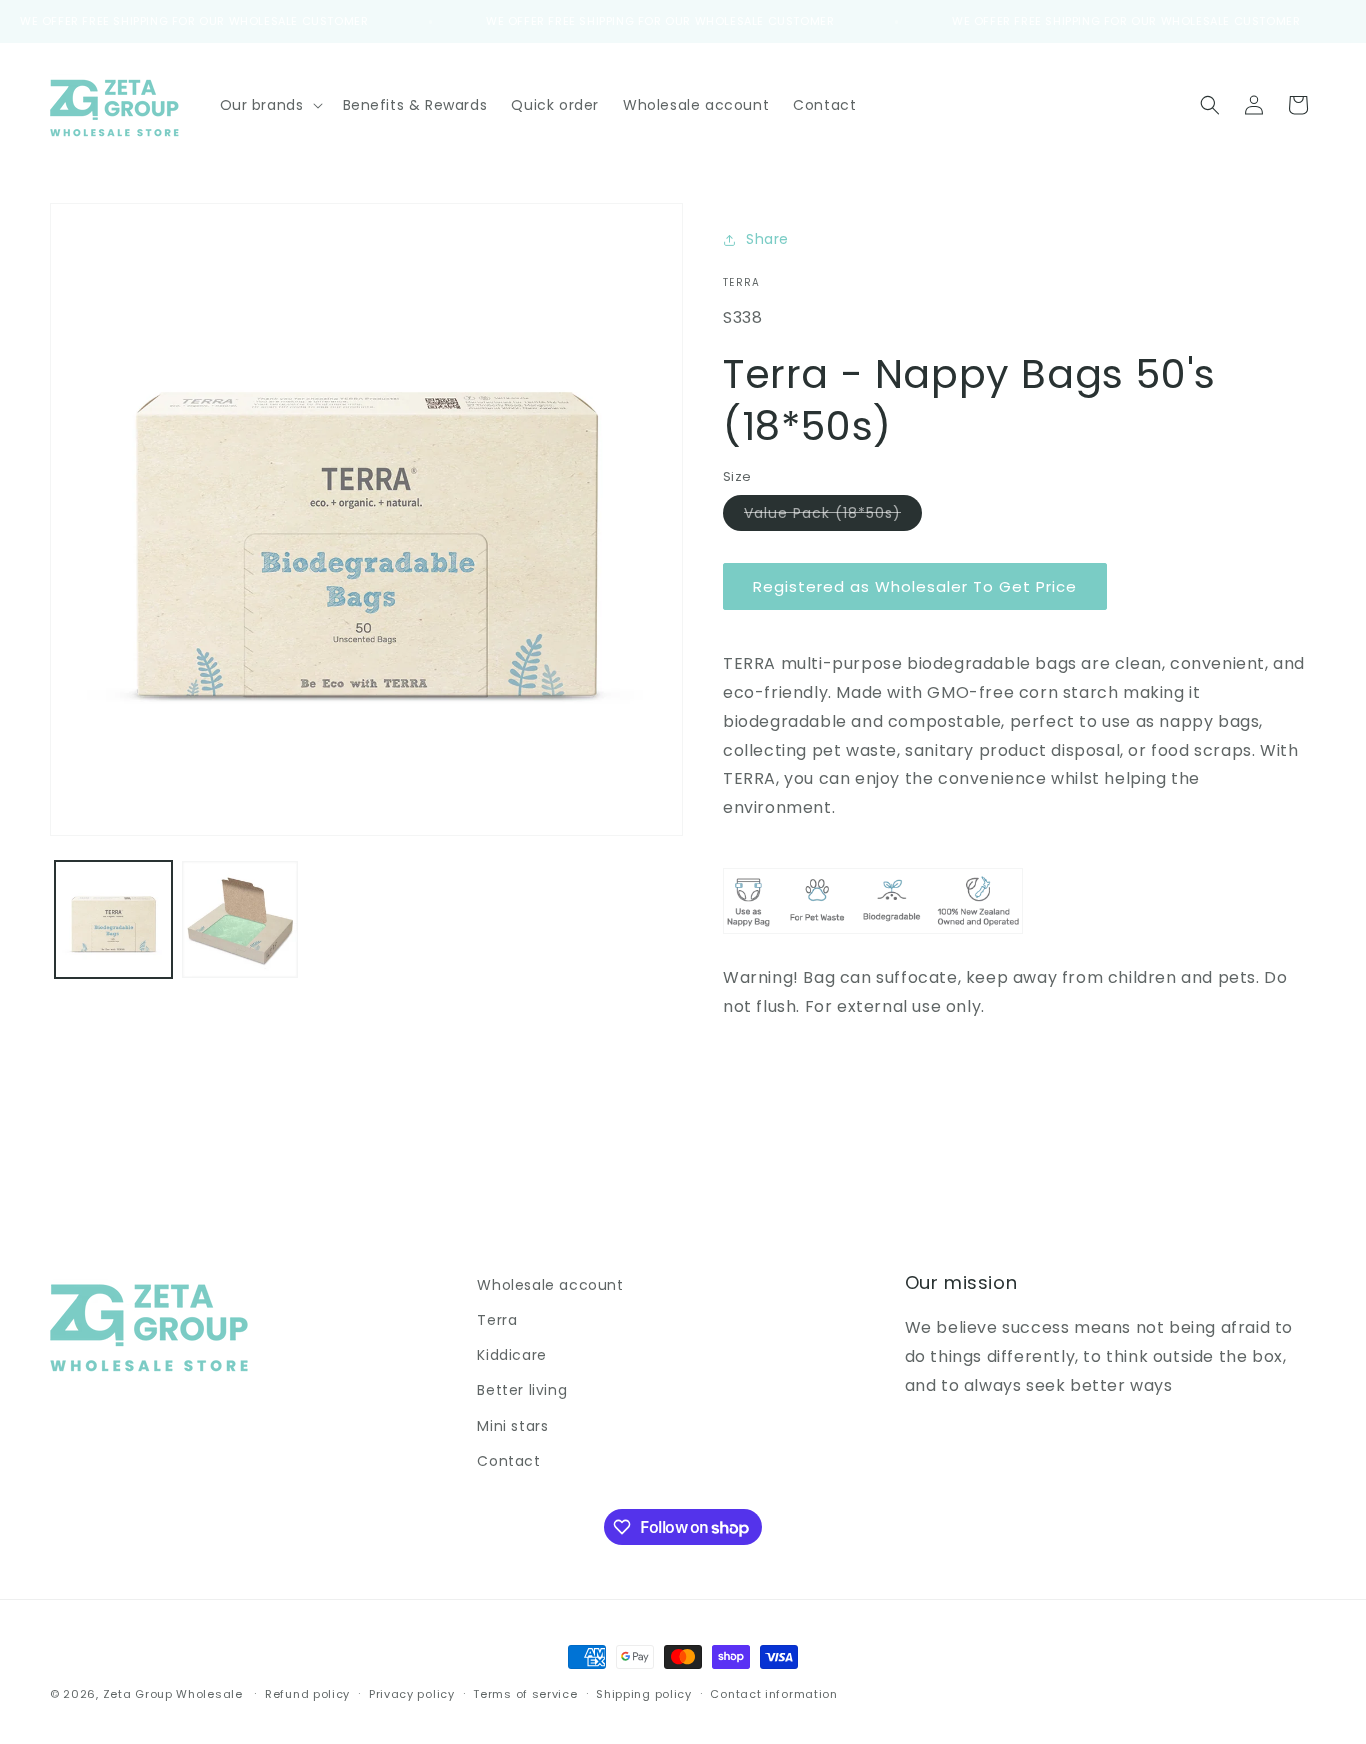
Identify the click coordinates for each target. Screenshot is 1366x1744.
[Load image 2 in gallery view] (240, 919)
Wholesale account (550, 1285)
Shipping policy (644, 1694)
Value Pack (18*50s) (833, 516)
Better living (522, 1390)
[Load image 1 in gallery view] (113, 919)
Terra (497, 1320)
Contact (508, 1461)
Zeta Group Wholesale (173, 1694)
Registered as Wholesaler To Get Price (915, 586)
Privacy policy (412, 1694)
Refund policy (307, 1694)
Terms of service (525, 1694)
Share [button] (767, 239)
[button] (269, 105)
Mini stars (512, 1426)
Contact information (773, 1694)
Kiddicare (511, 1355)
